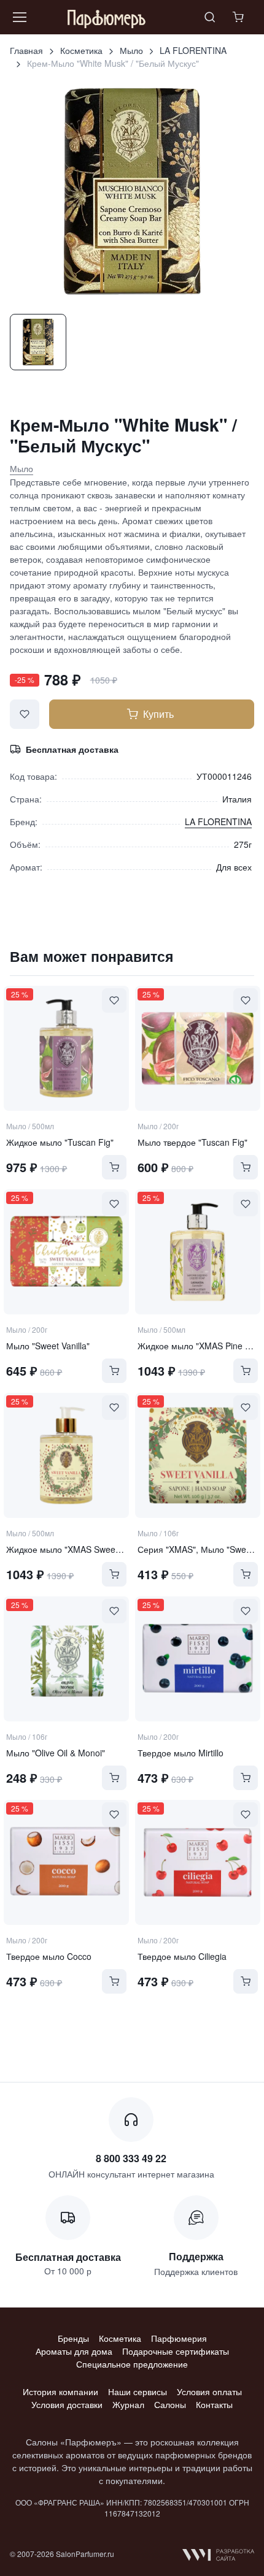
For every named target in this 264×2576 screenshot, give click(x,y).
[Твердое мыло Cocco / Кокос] (66, 1862)
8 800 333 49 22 (131, 2158)
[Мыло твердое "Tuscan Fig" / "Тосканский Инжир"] (198, 1048)
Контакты (214, 2404)
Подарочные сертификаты (176, 2351)
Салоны (170, 2404)
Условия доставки (67, 2404)
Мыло (131, 50)
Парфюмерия (179, 2338)
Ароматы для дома (74, 2351)
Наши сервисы (138, 2391)
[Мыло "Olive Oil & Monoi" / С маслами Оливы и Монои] (66, 1659)
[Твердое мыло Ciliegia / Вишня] (198, 1862)
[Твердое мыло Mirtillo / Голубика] (198, 1659)
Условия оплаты (209, 2391)
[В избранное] (25, 714)
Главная (26, 50)
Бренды (73, 2338)
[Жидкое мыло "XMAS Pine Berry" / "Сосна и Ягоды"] (198, 1252)
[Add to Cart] (114, 1167)
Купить (158, 714)
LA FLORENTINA (193, 50)
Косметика (81, 50)
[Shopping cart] (239, 17)
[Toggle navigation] (19, 17)
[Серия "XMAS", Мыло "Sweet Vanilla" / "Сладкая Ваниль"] (198, 1455)
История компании (60, 2391)
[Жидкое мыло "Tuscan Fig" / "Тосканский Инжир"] (66, 1048)
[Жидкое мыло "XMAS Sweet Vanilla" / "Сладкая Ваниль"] (66, 1455)
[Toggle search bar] (210, 17)
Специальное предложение (132, 2364)
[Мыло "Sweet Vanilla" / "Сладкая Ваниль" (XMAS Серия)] (66, 1252)
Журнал (128, 2404)
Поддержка (196, 2256)
